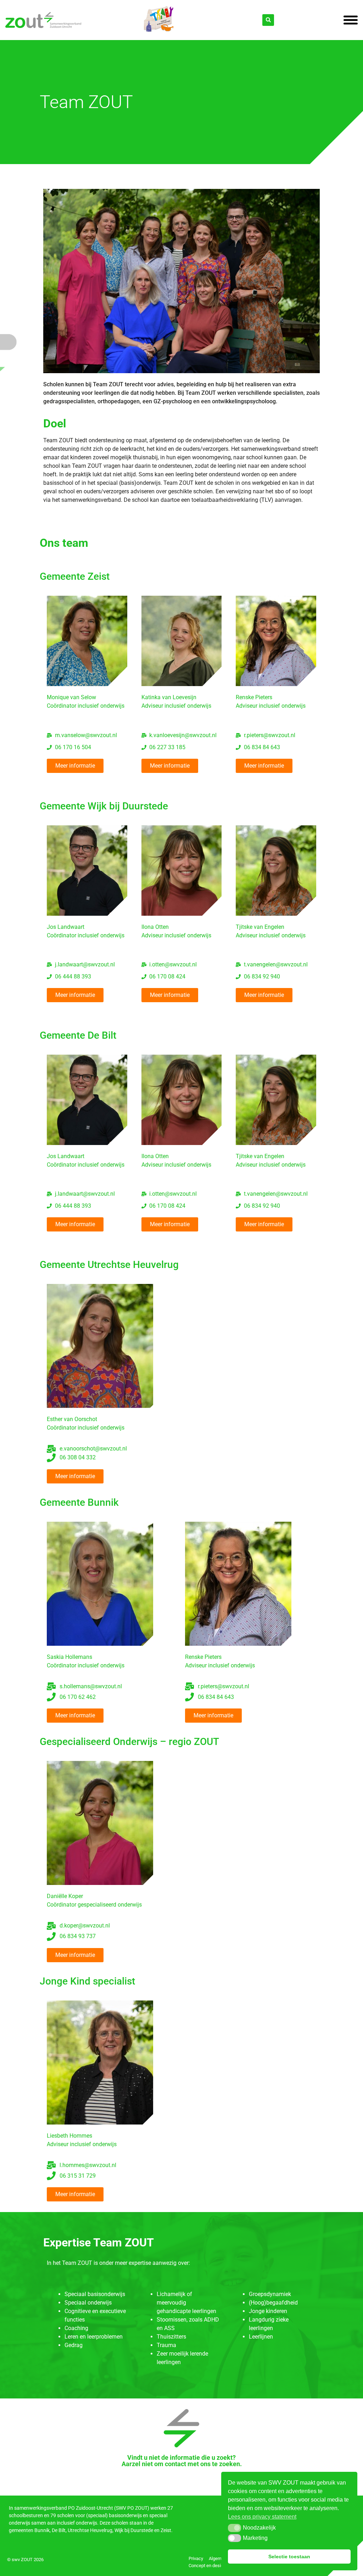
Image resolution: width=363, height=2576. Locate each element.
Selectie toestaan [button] (289, 2557)
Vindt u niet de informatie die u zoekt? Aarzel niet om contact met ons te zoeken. (182, 2461)
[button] (234, 2528)
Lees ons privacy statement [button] (262, 2517)
